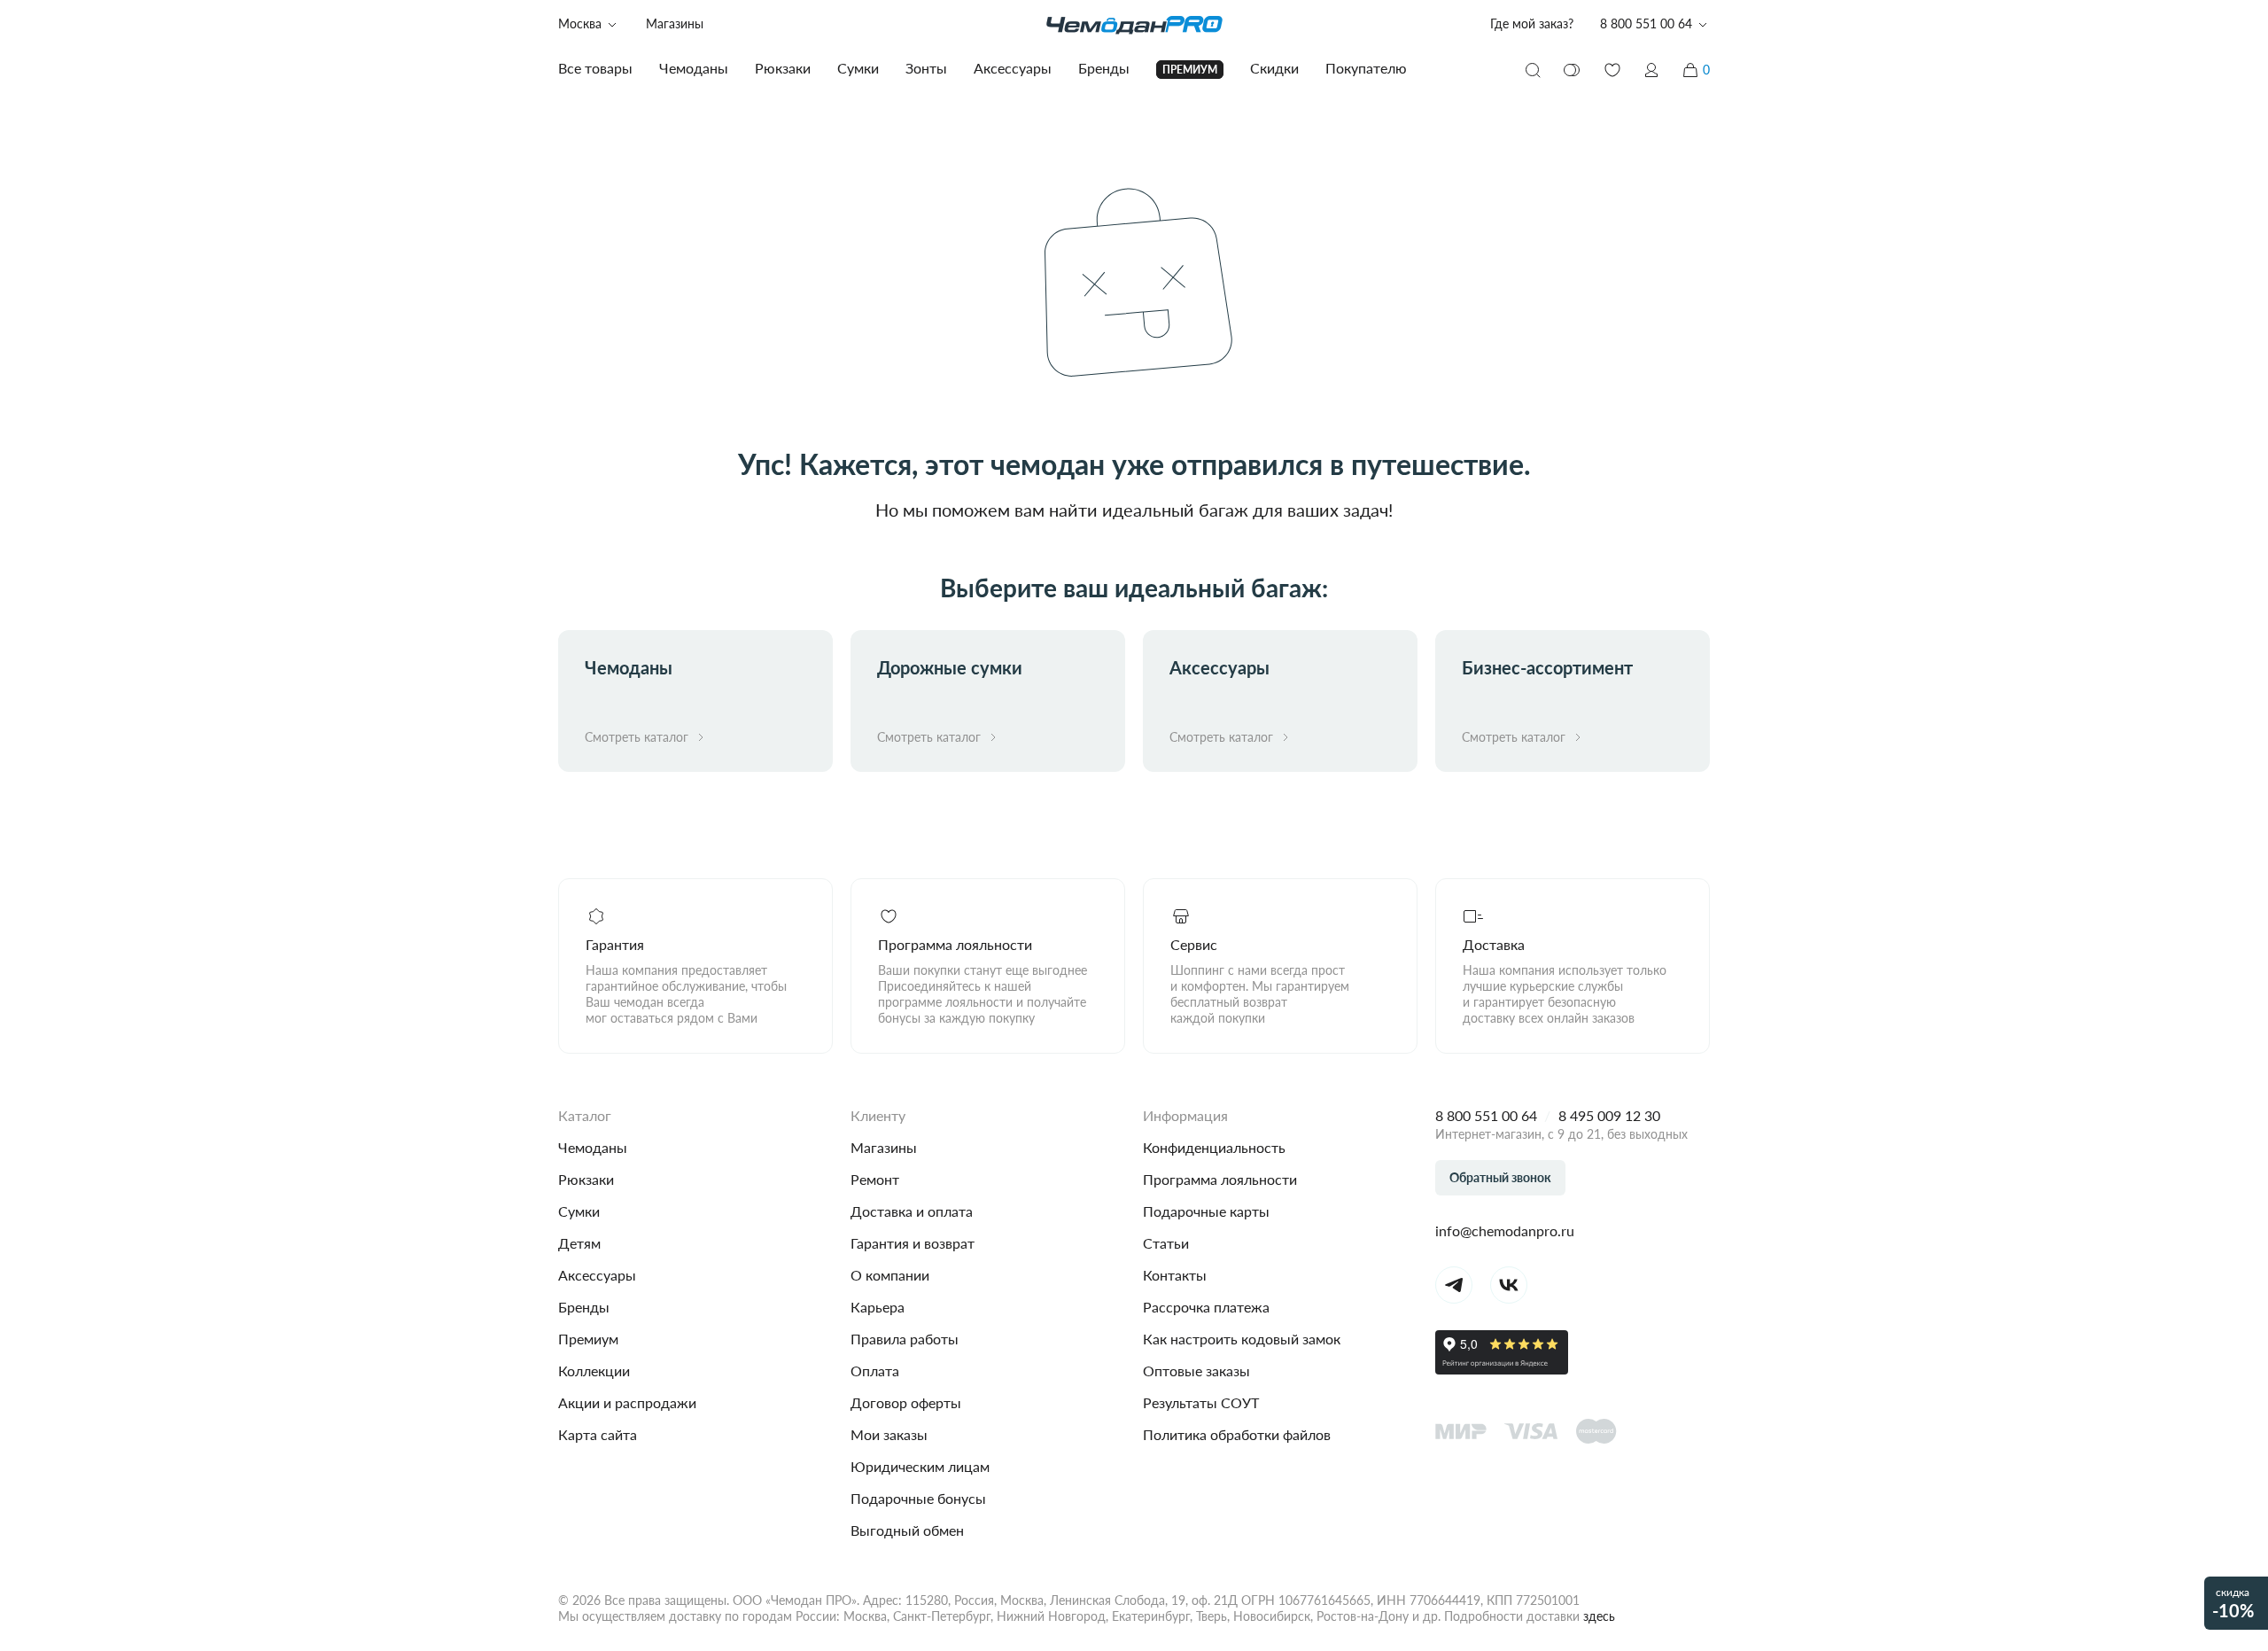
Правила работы (905, 1339)
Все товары (595, 68)
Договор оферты (906, 1402)
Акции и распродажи (627, 1402)
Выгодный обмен (907, 1530)
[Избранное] (1612, 70)
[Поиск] (1533, 70)
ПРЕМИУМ (1190, 70)
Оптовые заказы (1196, 1371)
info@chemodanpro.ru (1505, 1230)
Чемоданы (593, 1147)
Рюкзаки (586, 1179)
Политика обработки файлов (1237, 1434)
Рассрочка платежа (1206, 1307)
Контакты (1175, 1275)
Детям (579, 1243)
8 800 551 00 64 (1486, 1115)
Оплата (875, 1371)
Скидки (1274, 68)
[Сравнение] (1573, 70)
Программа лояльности (1220, 1179)
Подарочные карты (1206, 1211)
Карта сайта (598, 1434)
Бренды (584, 1307)
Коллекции (594, 1371)
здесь (1599, 1616)
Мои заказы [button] (889, 1434)
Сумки (579, 1211)
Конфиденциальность (1214, 1147)
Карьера (878, 1307)
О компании (890, 1275)
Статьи (1166, 1243)
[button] (1651, 70)
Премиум (588, 1339)
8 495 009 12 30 (1609, 1115)
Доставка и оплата (912, 1211)
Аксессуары (597, 1275)
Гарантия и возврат (913, 1243)
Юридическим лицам (920, 1466)
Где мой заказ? (1532, 23)
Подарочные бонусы (918, 1498)
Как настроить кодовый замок (1242, 1339)
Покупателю (1366, 68)
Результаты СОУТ (1201, 1402)
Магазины (675, 23)
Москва (580, 23)
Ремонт (875, 1179)
